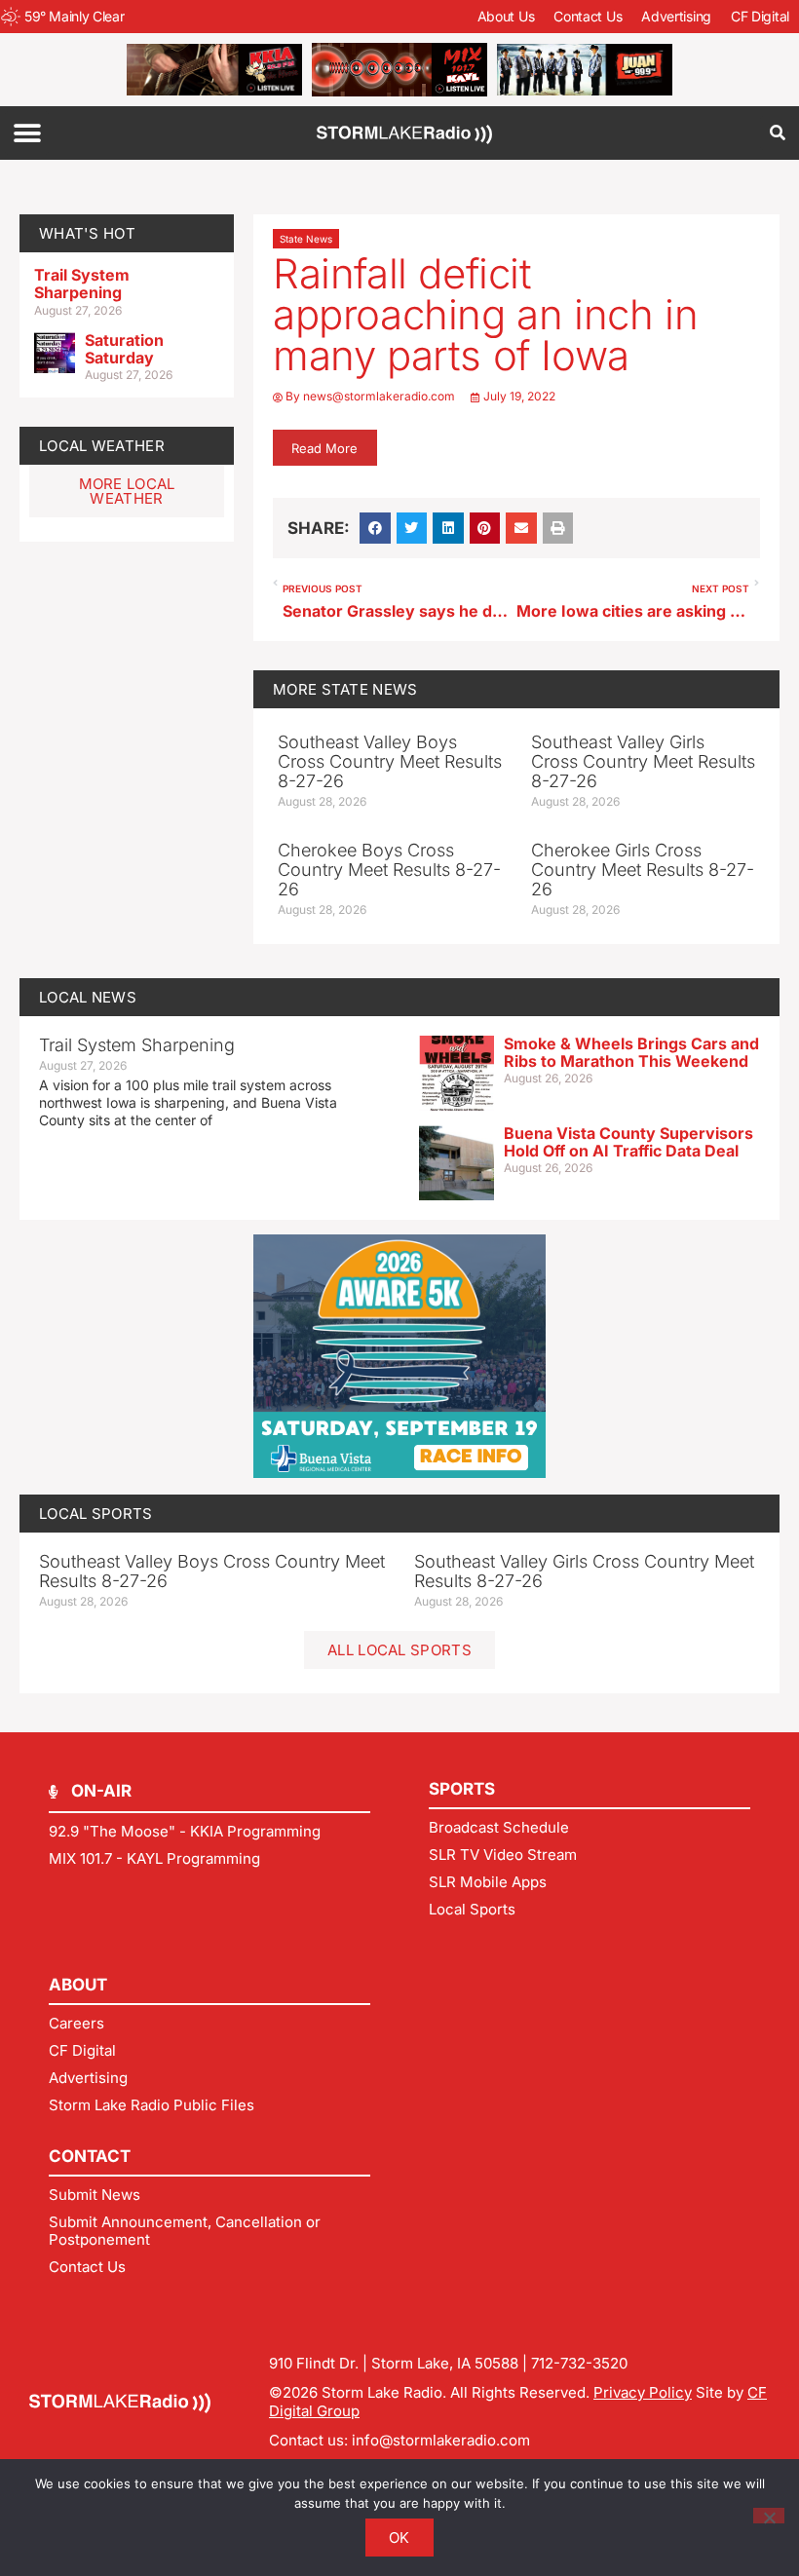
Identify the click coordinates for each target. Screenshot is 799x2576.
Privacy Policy (643, 2392)
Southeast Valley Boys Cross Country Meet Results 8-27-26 (390, 761)
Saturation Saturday (124, 349)
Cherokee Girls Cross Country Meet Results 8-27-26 (643, 870)
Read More (324, 448)
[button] (27, 133)
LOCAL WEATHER (102, 446)
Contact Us (588, 16)
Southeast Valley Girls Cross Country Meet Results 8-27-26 (643, 761)
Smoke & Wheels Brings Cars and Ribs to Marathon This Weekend (631, 1052)
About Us (506, 16)
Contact (90, 2156)
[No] (769, 2516)
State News (306, 239)
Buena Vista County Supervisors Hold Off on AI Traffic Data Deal (628, 1142)
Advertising (676, 16)
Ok (399, 2538)
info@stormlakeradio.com (441, 2440)
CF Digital (760, 16)
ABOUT (78, 1985)
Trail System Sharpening (82, 284)
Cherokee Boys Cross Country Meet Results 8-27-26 (389, 870)
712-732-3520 (579, 2363)
